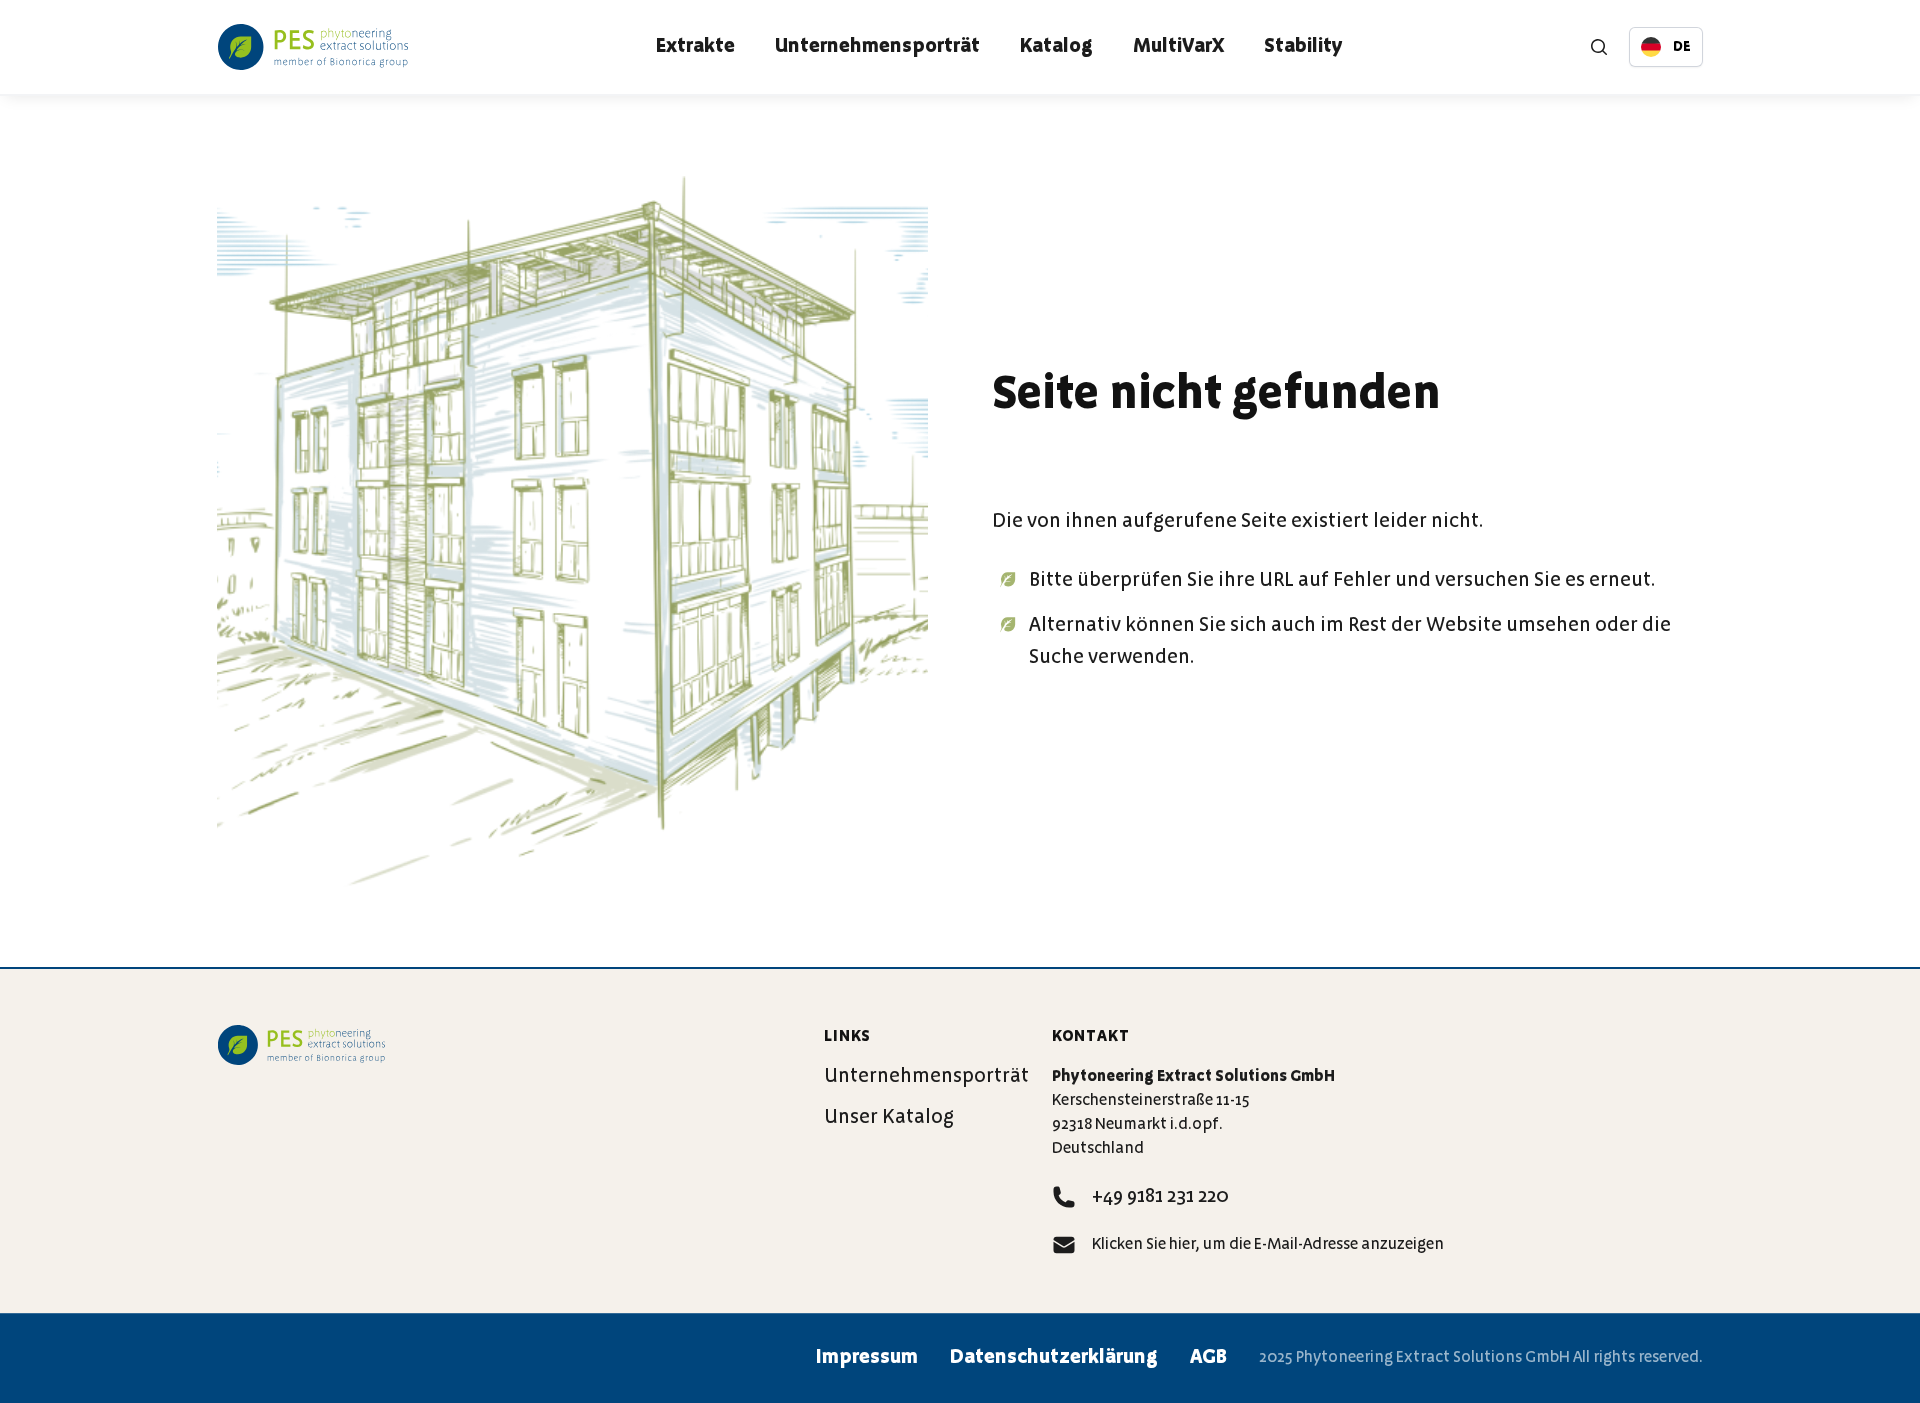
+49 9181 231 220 (1160, 1197)
